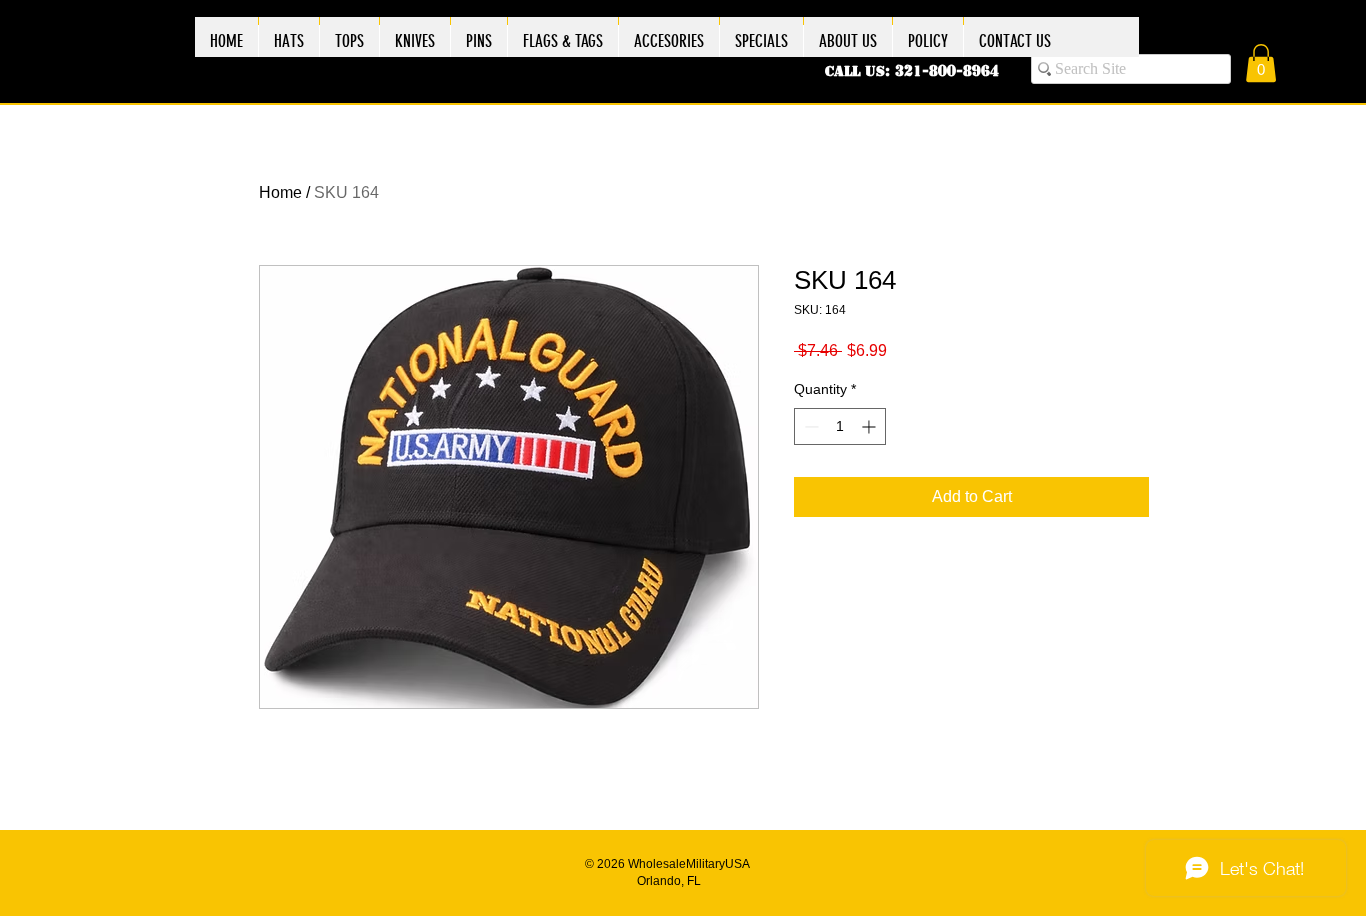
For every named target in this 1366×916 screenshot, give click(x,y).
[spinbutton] (840, 426)
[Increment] (870, 426)
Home (280, 192)
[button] (1261, 63)
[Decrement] (809, 426)
